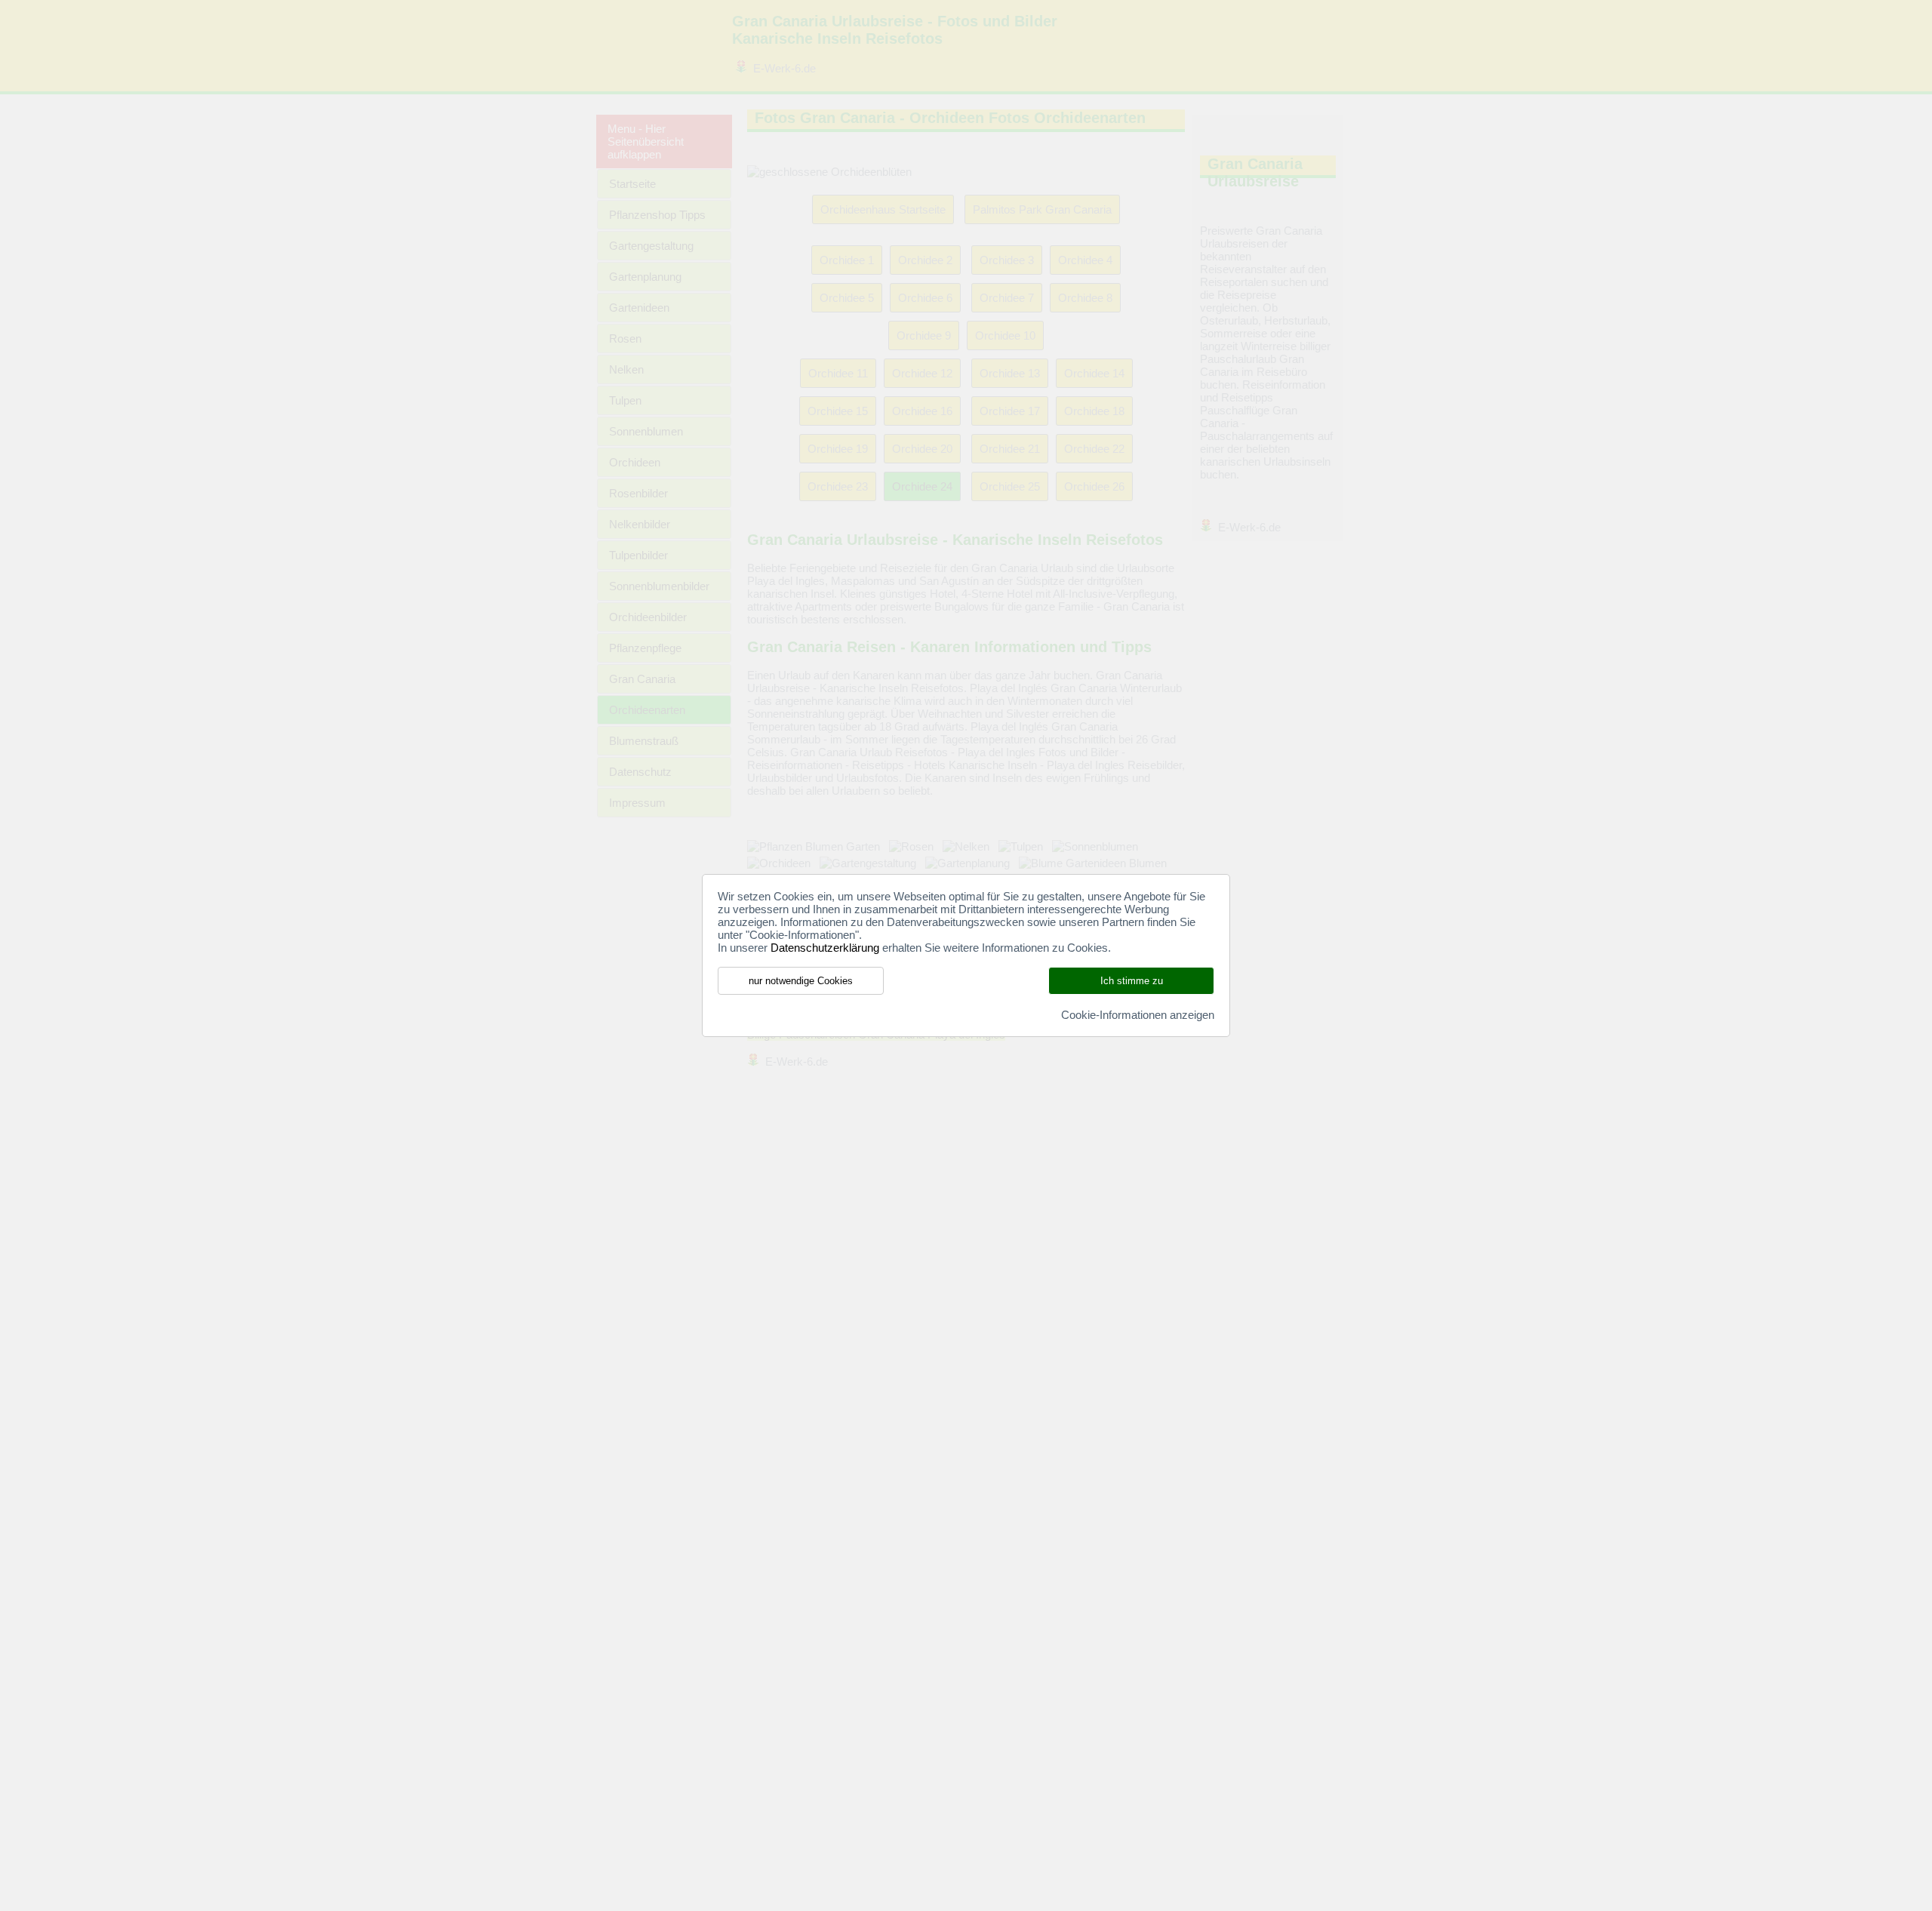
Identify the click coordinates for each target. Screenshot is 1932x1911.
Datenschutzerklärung (825, 948)
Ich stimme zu (1132, 981)
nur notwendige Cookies (801, 981)
